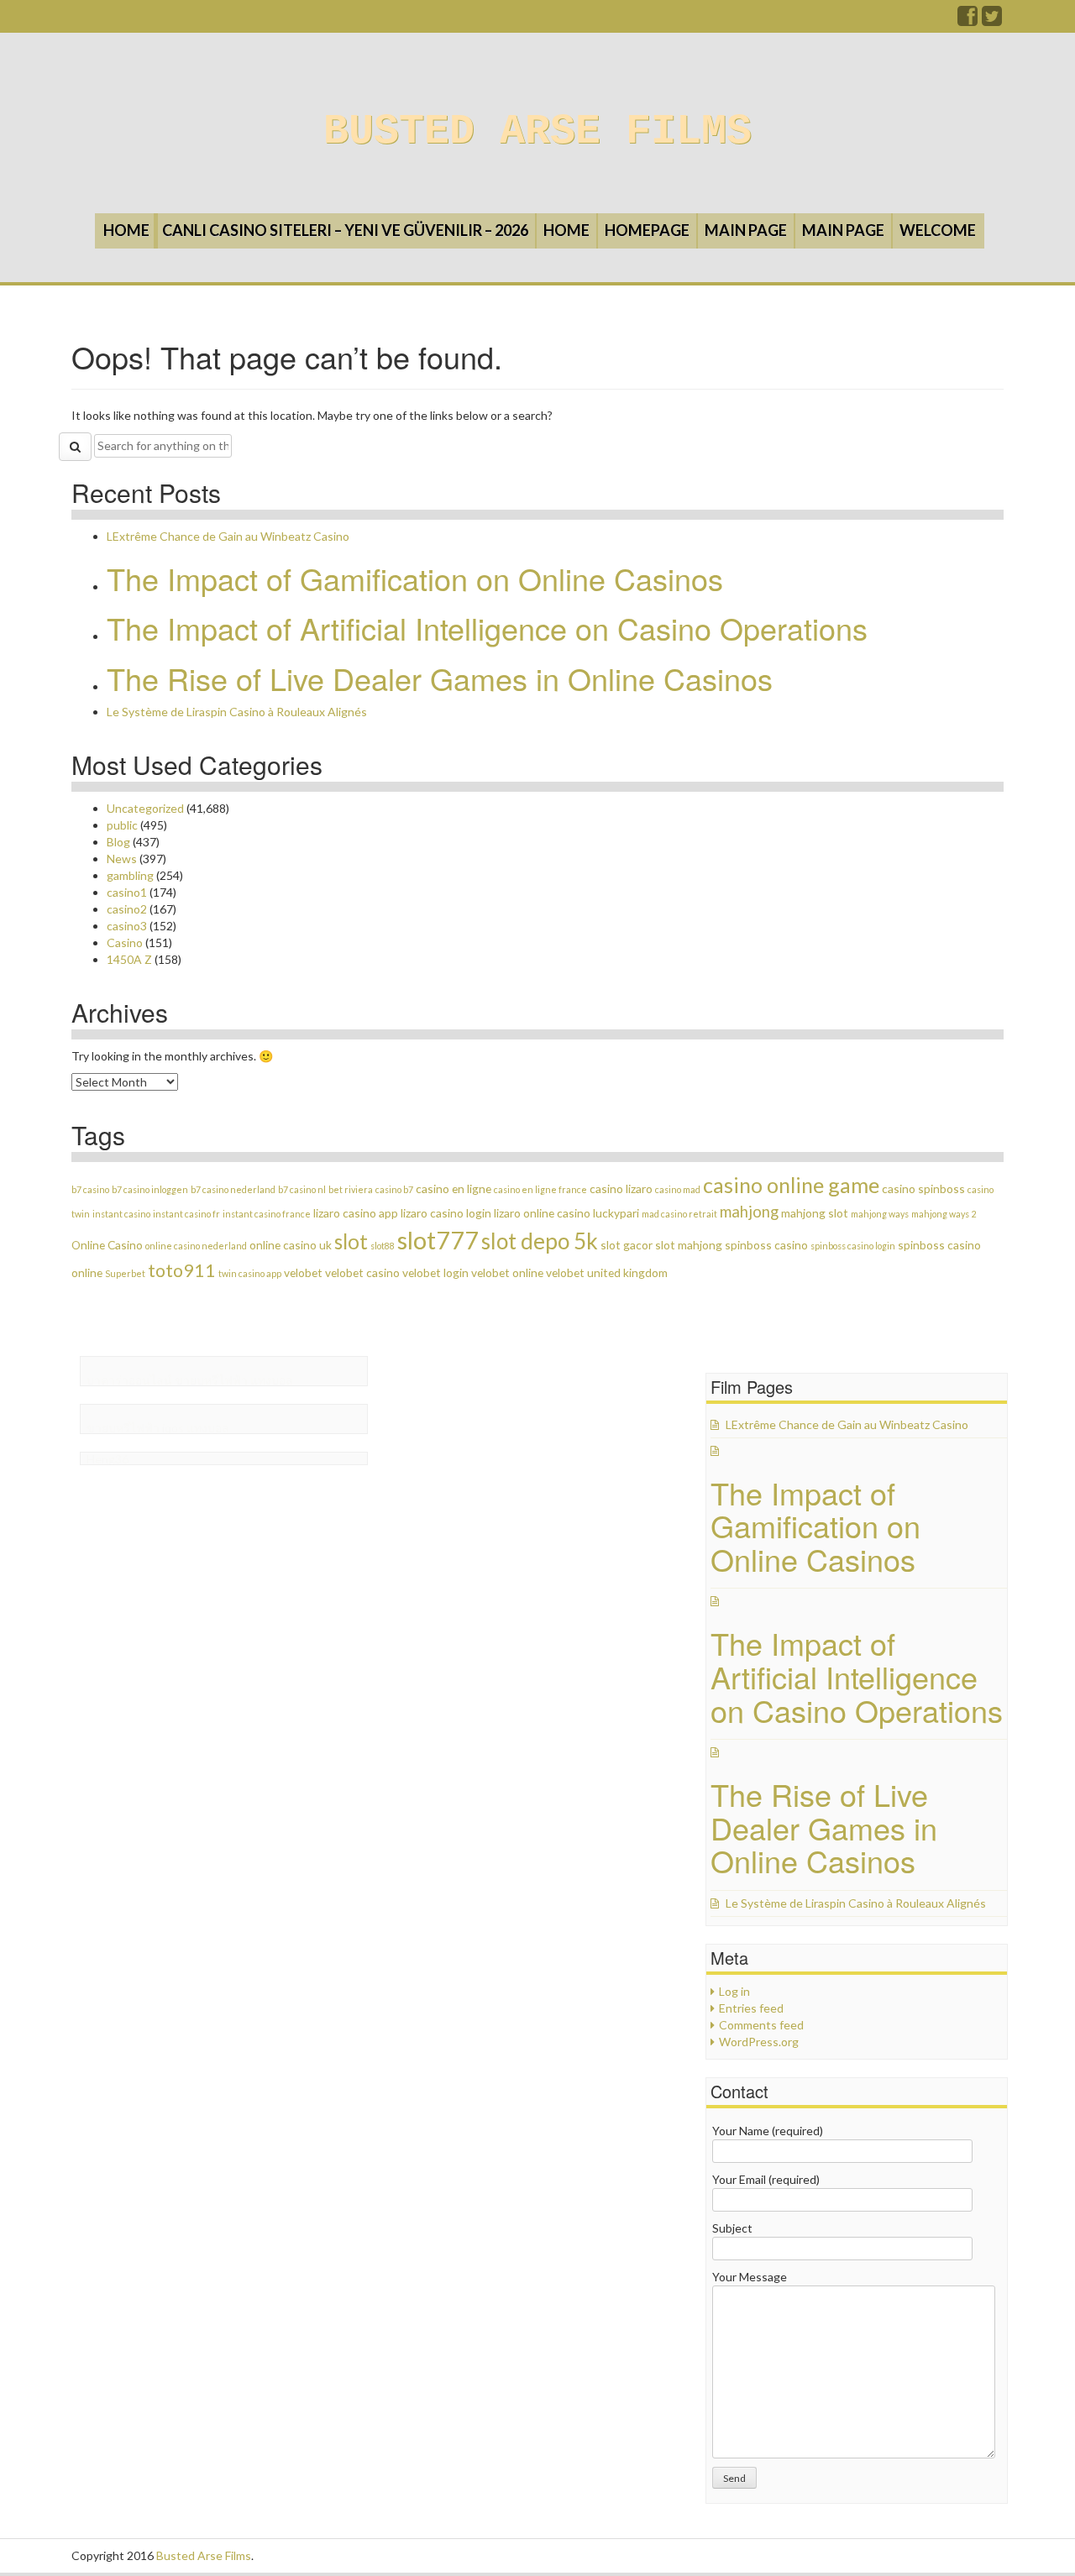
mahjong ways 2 (944, 1214)
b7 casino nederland (233, 1189)
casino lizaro (621, 1189)
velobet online (507, 1272)
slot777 (438, 1240)
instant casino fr (186, 1214)
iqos (173, 1428)
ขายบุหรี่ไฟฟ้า (211, 1380)
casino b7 (394, 1189)
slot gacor (627, 1245)
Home (126, 230)
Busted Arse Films (537, 131)
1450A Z (129, 959)
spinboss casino (766, 1245)
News (122, 859)
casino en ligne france (540, 1189)
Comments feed (761, 2025)
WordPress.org (759, 2042)
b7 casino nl (302, 1189)
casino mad (678, 1189)
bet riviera (351, 1189)
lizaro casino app (356, 1213)
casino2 (127, 909)
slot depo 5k (540, 1241)
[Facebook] (968, 20)
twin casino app (250, 1273)
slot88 (383, 1246)
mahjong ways (880, 1214)
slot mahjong (689, 1245)
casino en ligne (454, 1189)
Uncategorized (145, 808)
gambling (130, 875)
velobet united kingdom (607, 1272)
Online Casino (107, 1245)
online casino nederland (196, 1246)
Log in (734, 1991)
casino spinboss (923, 1189)
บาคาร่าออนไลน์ (129, 1380)
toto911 (182, 1270)
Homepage (647, 230)
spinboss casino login (853, 1246)
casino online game (791, 1185)
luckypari (616, 1213)
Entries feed (751, 2008)
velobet (303, 1272)
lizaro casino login (446, 1213)
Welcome (938, 230)
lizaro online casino (542, 1213)
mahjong (749, 1212)
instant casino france (267, 1214)
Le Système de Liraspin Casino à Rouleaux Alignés (237, 712)
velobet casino (362, 1272)
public (122, 825)
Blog (118, 842)
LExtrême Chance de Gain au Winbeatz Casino (228, 536)
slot (351, 1241)
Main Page (746, 230)
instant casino (121, 1214)
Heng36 (107, 1459)
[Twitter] (993, 20)
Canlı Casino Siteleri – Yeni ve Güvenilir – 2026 (345, 230)
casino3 (127, 926)
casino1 (127, 892)
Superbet (125, 1273)
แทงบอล (272, 1380)
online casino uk (291, 1245)
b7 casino (90, 1189)
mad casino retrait (679, 1214)
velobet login (435, 1272)
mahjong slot (815, 1213)
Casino (125, 942)
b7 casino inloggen (150, 1189)
